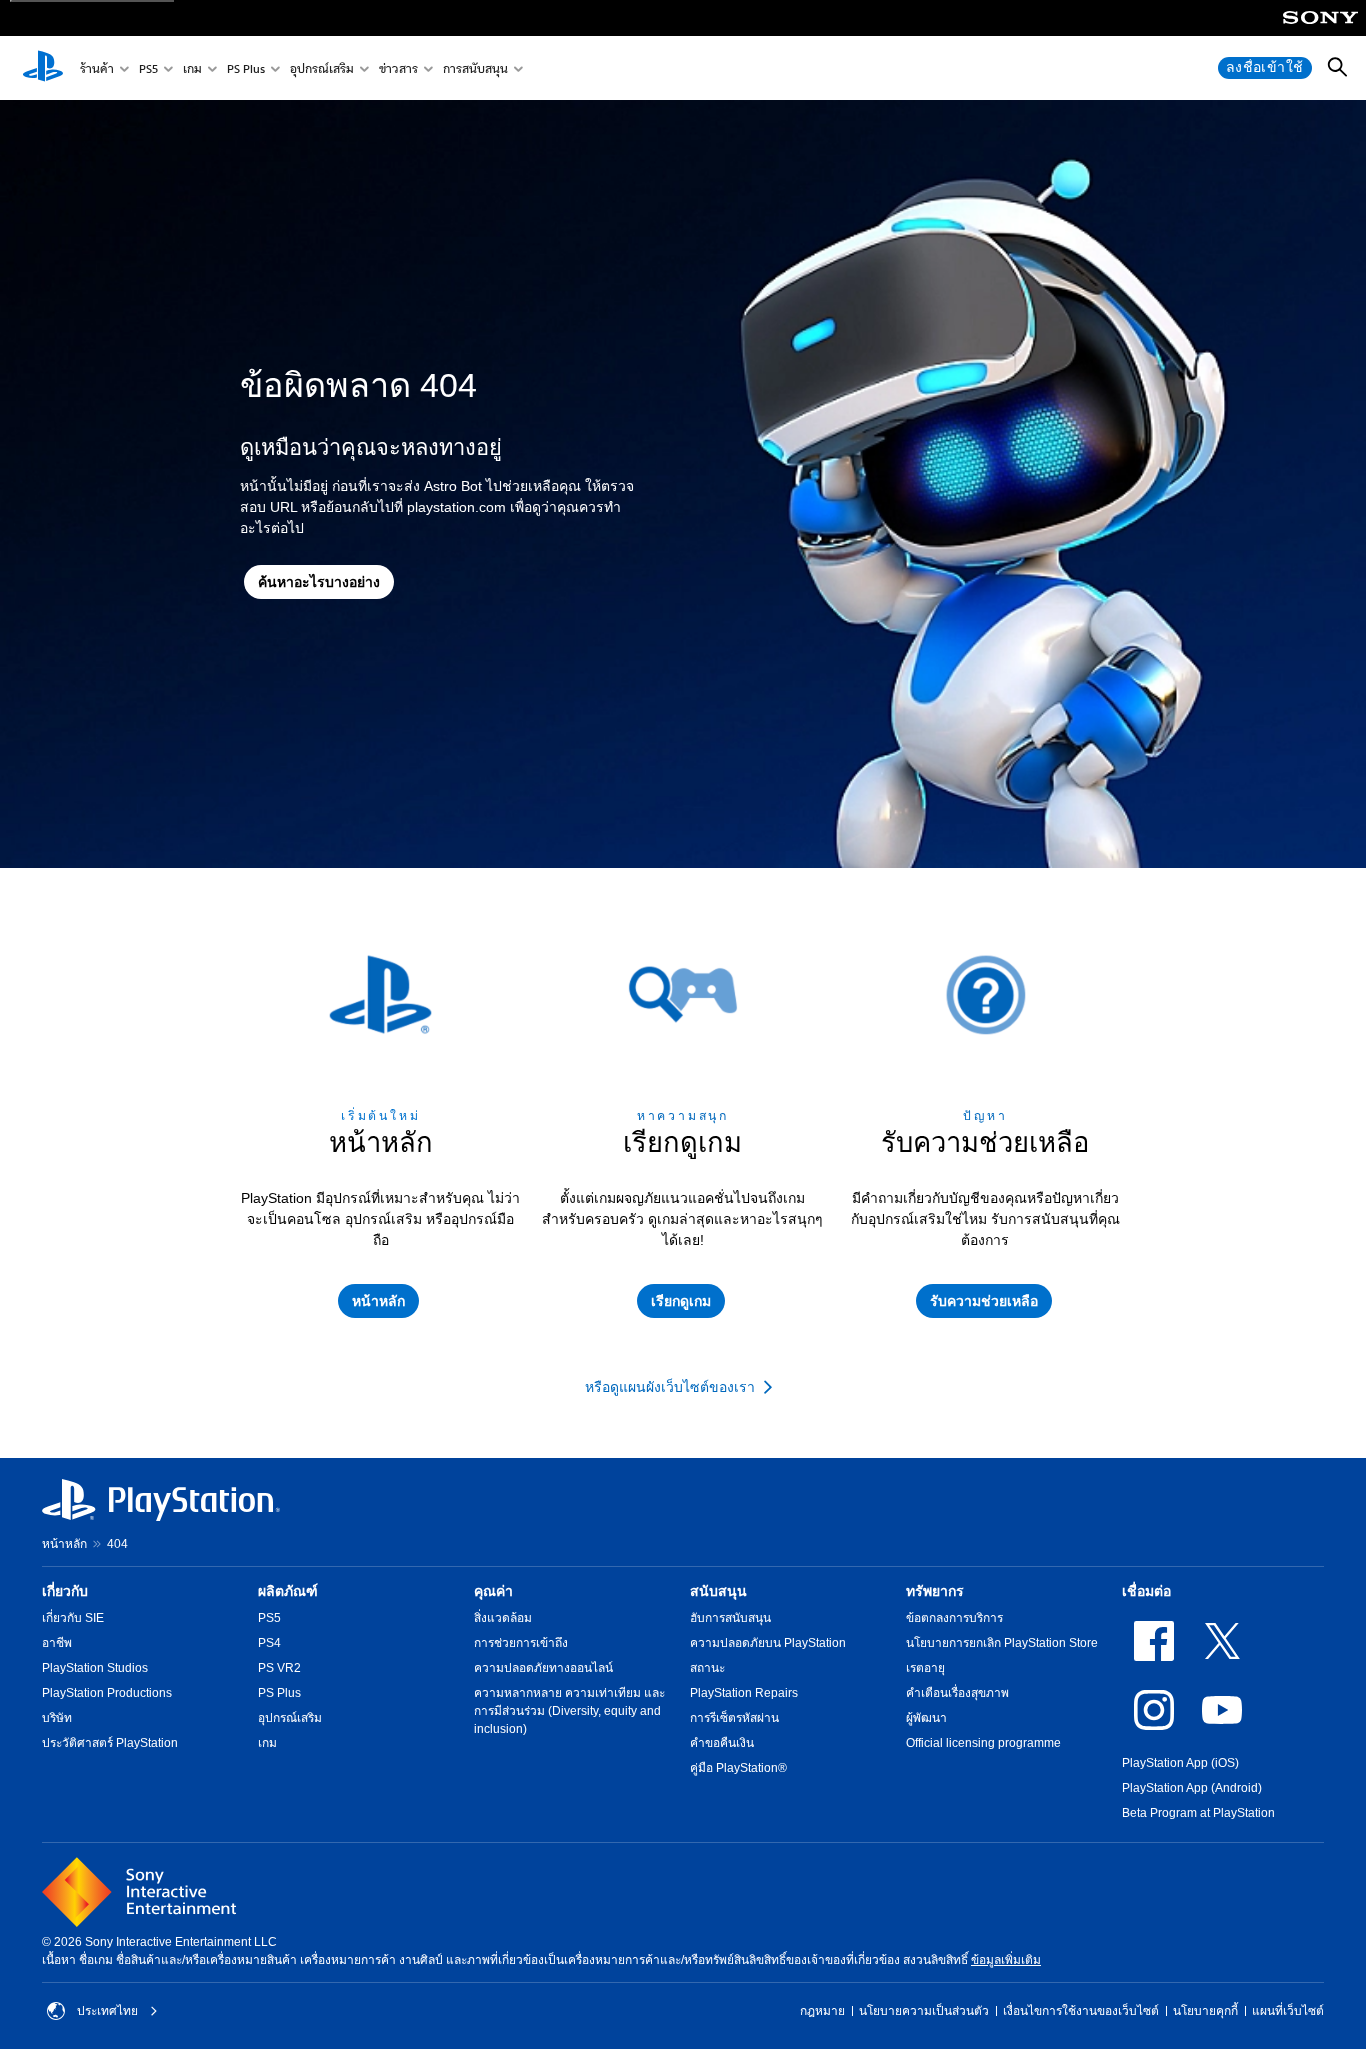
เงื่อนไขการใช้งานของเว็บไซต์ (1081, 2011)
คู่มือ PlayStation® (738, 1768)
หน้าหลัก (64, 1544)
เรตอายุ (925, 1668)
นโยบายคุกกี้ (1205, 2011)
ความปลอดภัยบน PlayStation (768, 1643)
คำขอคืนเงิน (722, 1743)
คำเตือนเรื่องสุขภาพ (957, 1693)
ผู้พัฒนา (926, 1718)
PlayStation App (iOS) (1180, 1763)
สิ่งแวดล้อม (503, 1618)
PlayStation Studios (95, 1668)
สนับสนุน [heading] (718, 1591)
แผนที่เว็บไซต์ (1288, 2011)
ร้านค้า (97, 68)
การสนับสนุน (475, 68)
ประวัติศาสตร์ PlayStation (110, 1743)
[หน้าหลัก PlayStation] (43, 68)
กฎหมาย (822, 2011)
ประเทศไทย (107, 2011)
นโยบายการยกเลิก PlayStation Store (1002, 1643)
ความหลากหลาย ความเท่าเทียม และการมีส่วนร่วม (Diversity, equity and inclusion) (569, 1711)
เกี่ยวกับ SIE (73, 1618)
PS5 (148, 68)
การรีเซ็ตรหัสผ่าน (734, 1718)
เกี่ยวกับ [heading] (65, 1591)
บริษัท (57, 1718)
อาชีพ (57, 1643)
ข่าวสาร (398, 68)
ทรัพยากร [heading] (935, 1591)
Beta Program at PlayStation (1198, 1813)
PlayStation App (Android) (1192, 1788)
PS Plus (246, 68)
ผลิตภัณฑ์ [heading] (288, 1591)
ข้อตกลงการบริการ (954, 1618)
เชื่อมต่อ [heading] (1146, 1591)
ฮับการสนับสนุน (730, 1618)
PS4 (269, 1643)
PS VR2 (279, 1668)
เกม (192, 68)
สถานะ (707, 1668)
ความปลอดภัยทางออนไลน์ (543, 1668)
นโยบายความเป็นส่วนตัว (924, 2011)
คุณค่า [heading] (493, 1591)
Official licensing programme (983, 1743)
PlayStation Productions (107, 1693)
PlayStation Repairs (744, 1693)
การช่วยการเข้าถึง (521, 1643)
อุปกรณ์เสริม (322, 68)
